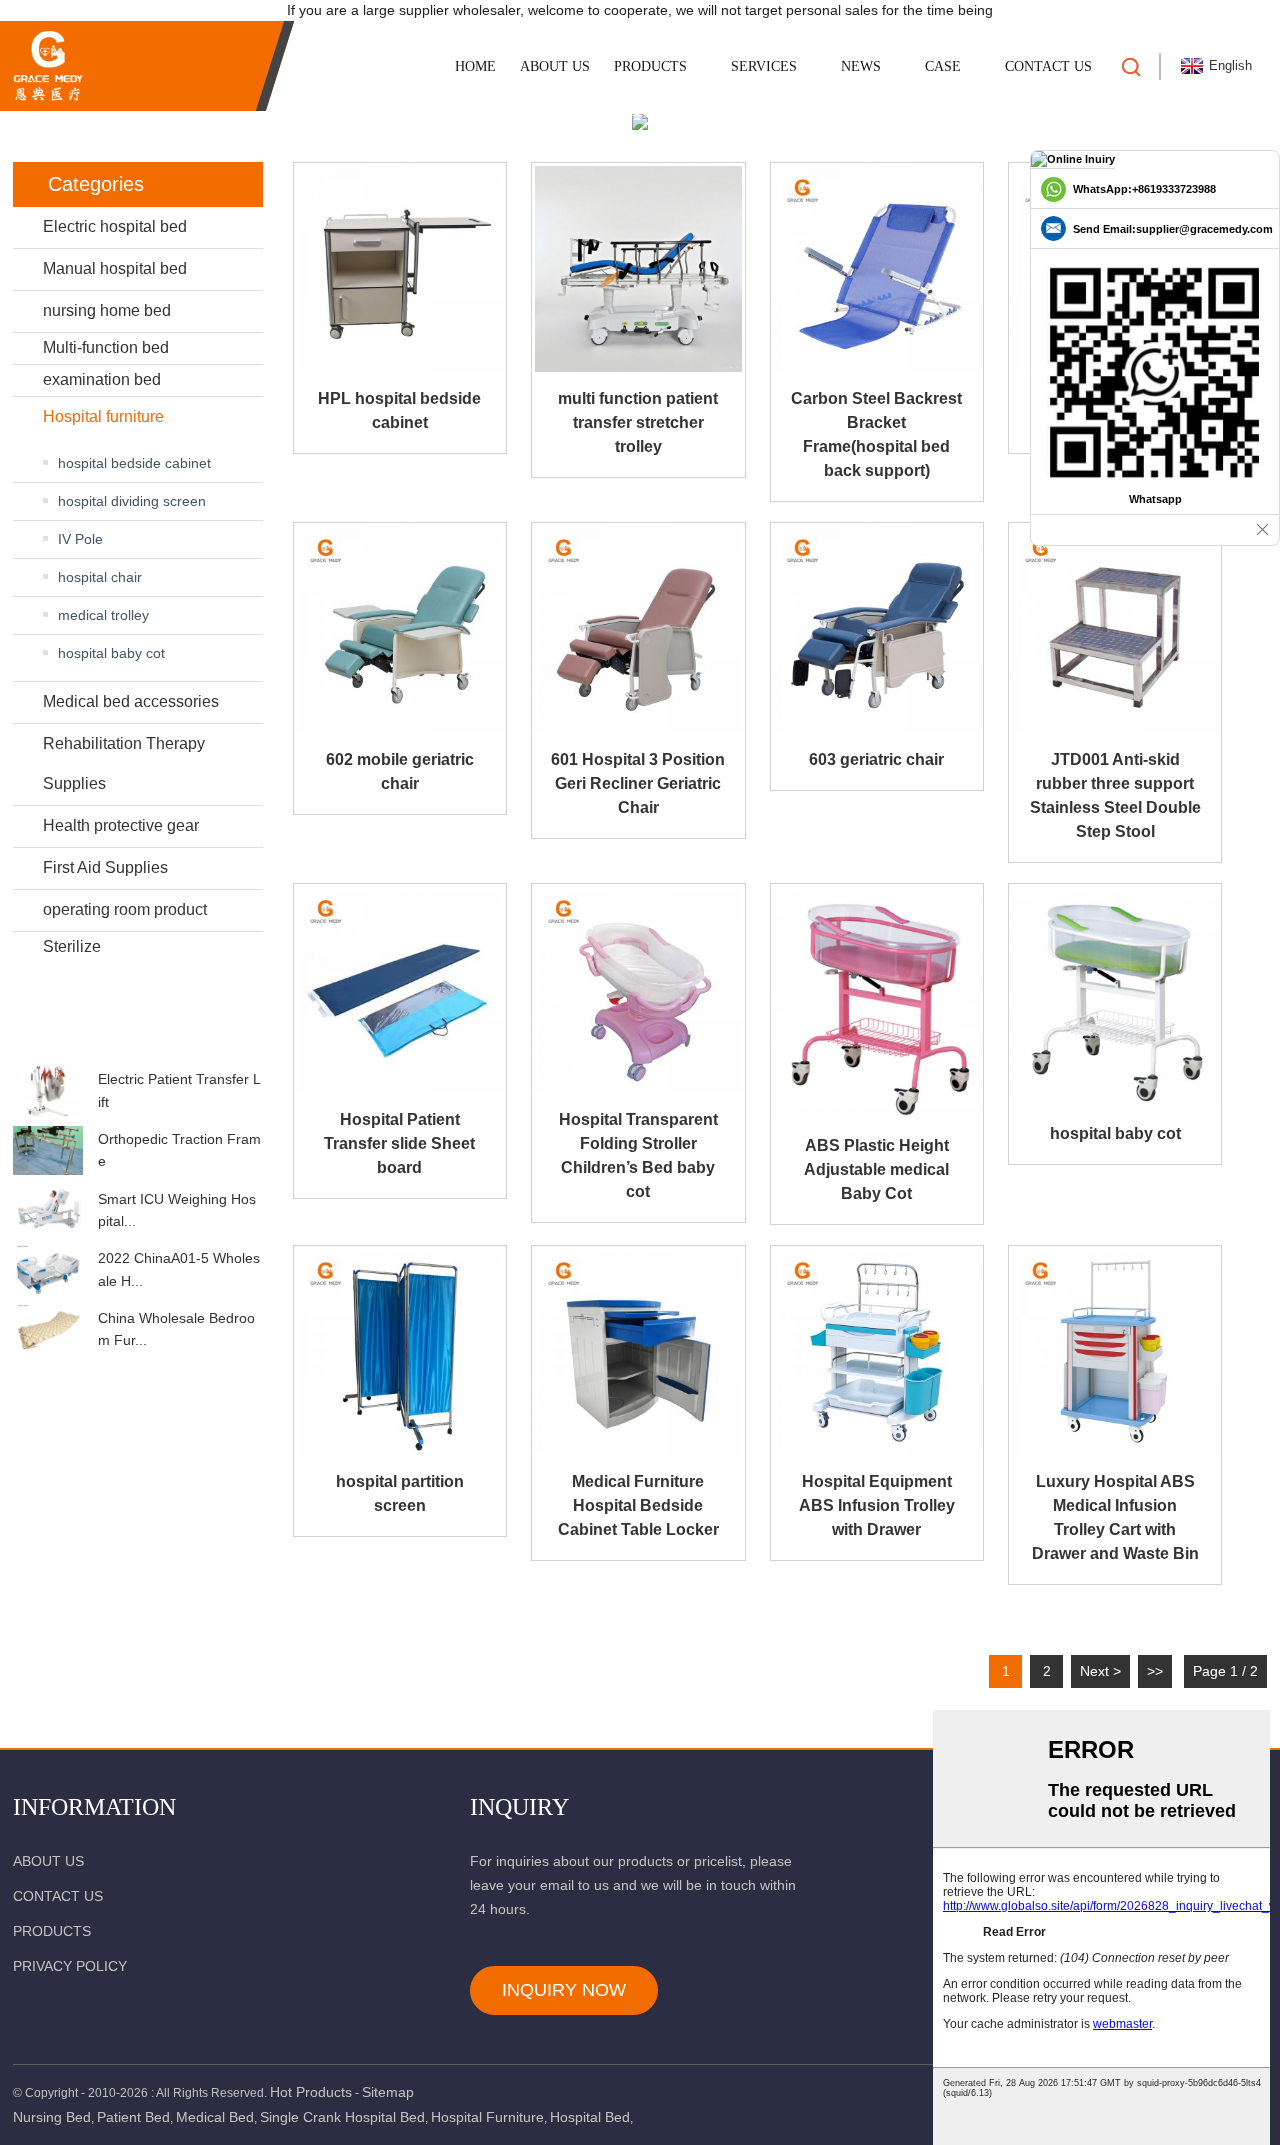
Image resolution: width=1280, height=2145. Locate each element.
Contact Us (1048, 66)
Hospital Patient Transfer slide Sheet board (399, 1143)
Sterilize (72, 946)
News (861, 66)
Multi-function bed (106, 347)
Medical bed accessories (131, 701)
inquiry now (564, 1990)
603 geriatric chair (876, 759)
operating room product (125, 909)
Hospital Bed (590, 2117)
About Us (555, 66)
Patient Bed (133, 2117)
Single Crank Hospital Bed (342, 2117)
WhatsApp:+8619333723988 (1144, 189)
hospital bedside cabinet (134, 463)
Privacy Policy (70, 1966)
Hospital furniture (103, 416)
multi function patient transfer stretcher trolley (638, 422)
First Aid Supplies (105, 867)
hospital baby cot (111, 653)
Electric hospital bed (115, 226)
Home (475, 66)
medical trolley (103, 615)
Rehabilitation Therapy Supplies (124, 763)
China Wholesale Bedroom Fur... (176, 1329)
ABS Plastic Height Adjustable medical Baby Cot (876, 1169)
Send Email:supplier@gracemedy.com (1173, 229)
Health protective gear (121, 825)
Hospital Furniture (487, 2117)
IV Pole (80, 539)
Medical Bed (215, 2117)
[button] (138, 1047)
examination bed (102, 379)
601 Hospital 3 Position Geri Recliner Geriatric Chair (638, 783)
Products (650, 66)
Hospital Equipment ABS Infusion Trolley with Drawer (877, 1505)
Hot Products (311, 2092)
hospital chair (100, 577)
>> (1155, 1671)
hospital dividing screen (132, 501)
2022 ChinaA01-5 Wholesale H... (179, 1269)
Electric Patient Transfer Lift (179, 1090)
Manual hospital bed (115, 268)
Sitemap (388, 2092)
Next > (1100, 1671)
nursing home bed (107, 310)
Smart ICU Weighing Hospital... (177, 1210)
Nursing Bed (52, 2117)
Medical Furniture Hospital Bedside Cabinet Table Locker (638, 1505)
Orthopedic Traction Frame (179, 1150)
